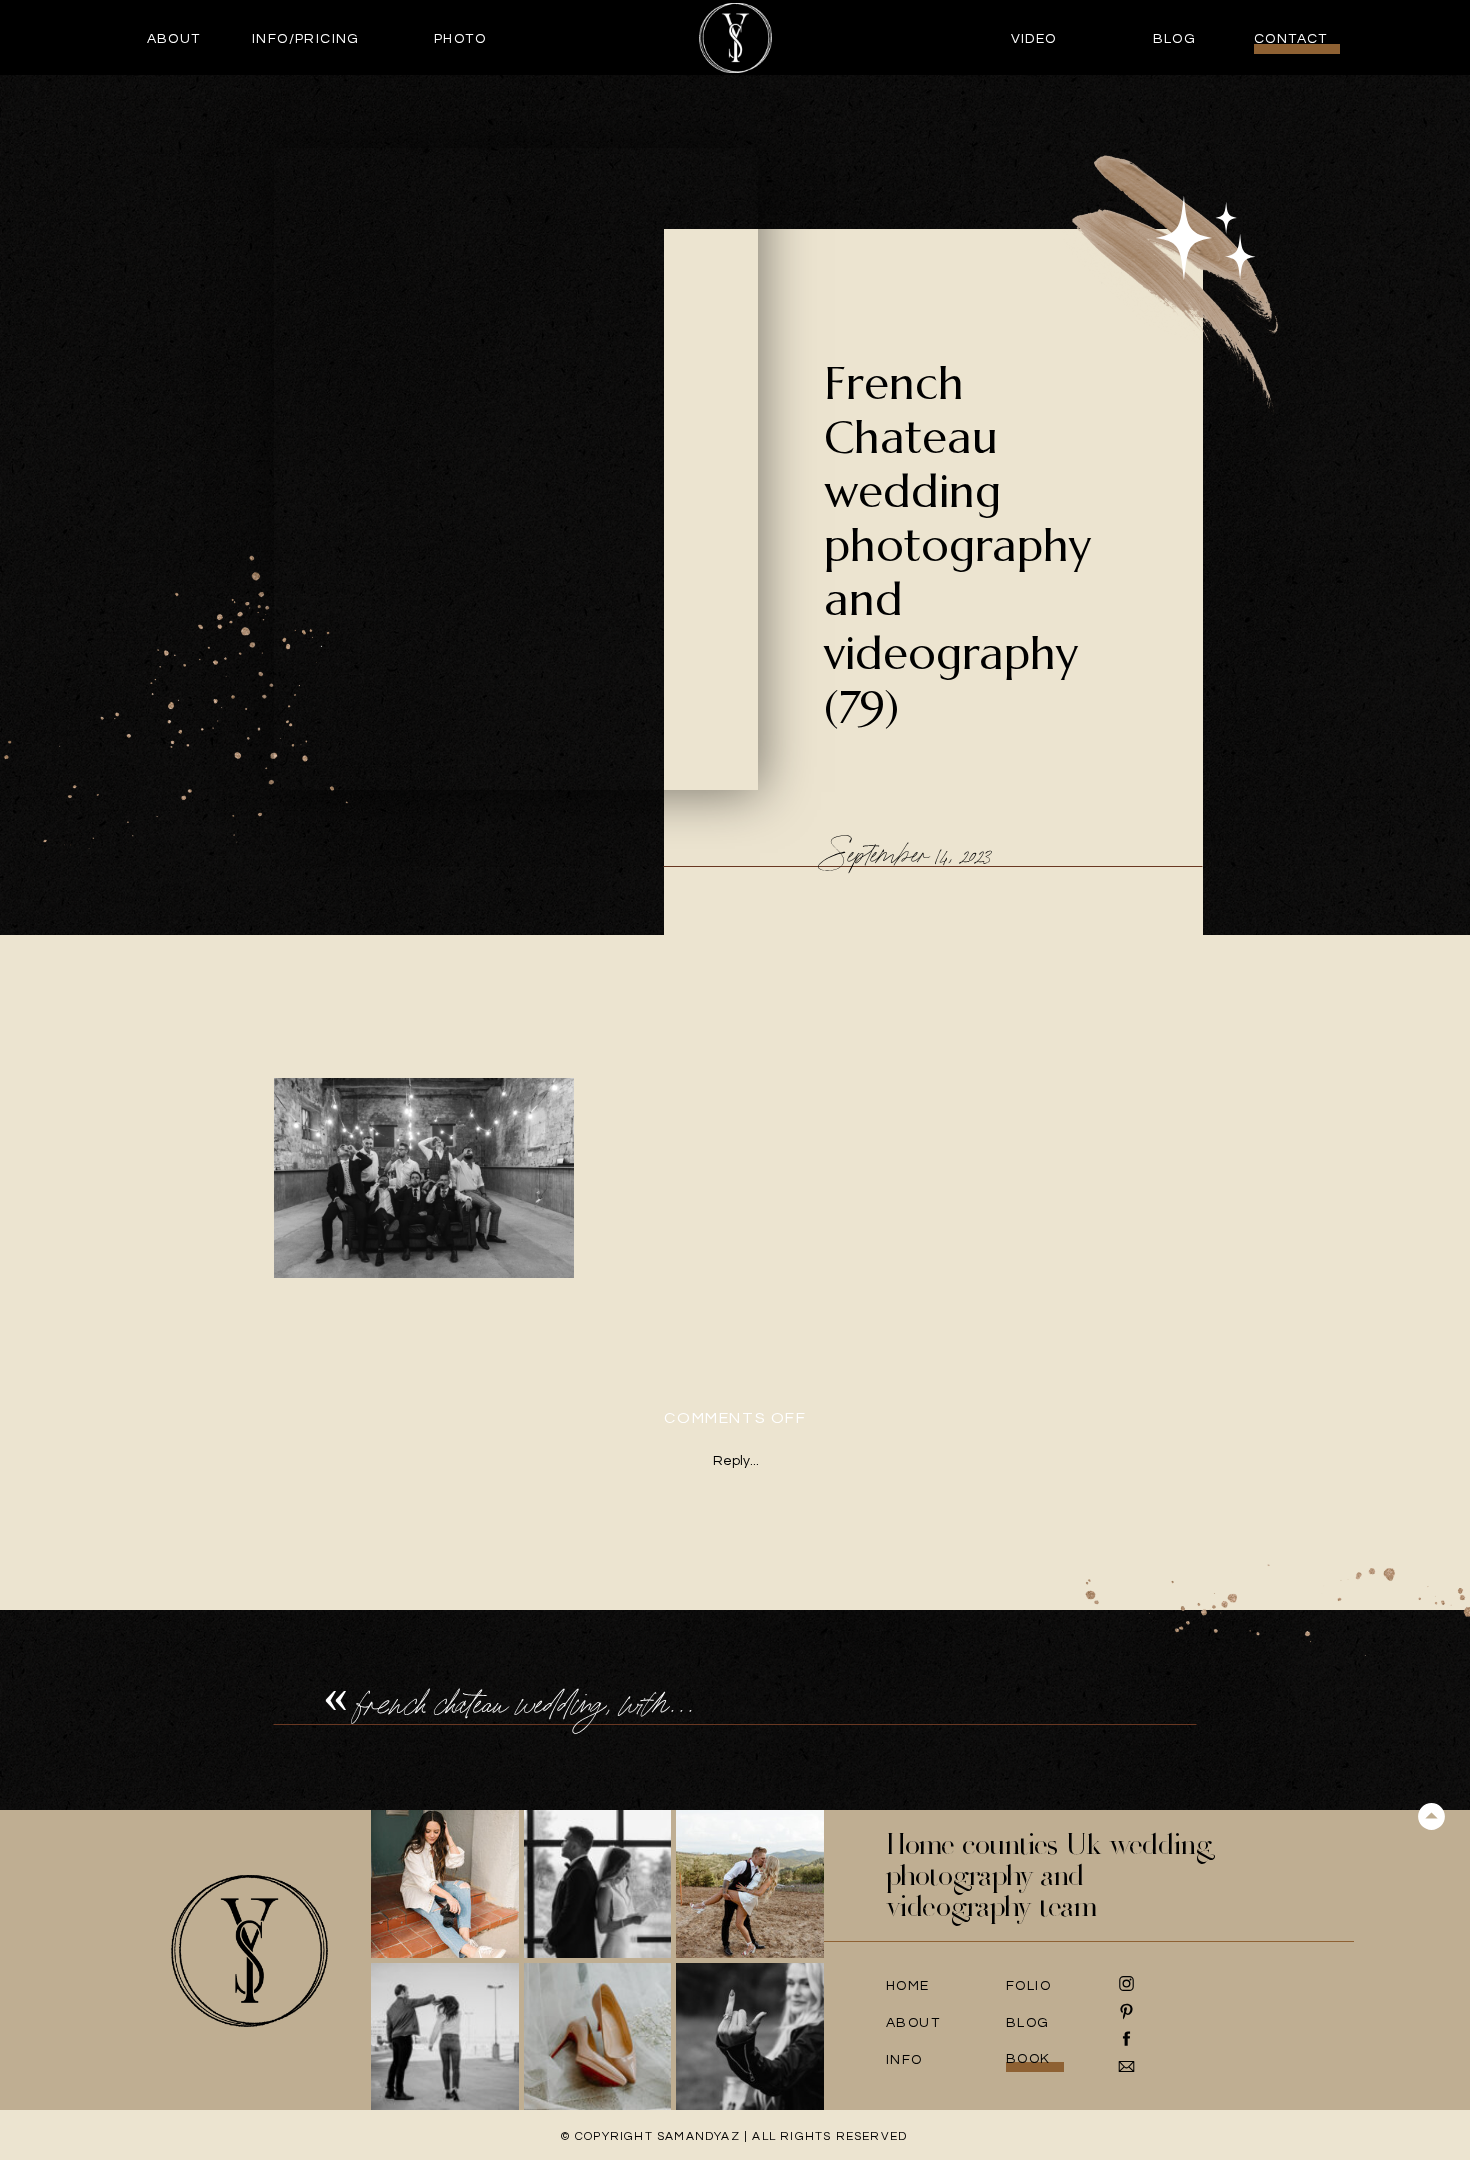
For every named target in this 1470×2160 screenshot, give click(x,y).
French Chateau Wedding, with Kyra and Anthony (615, 1703)
